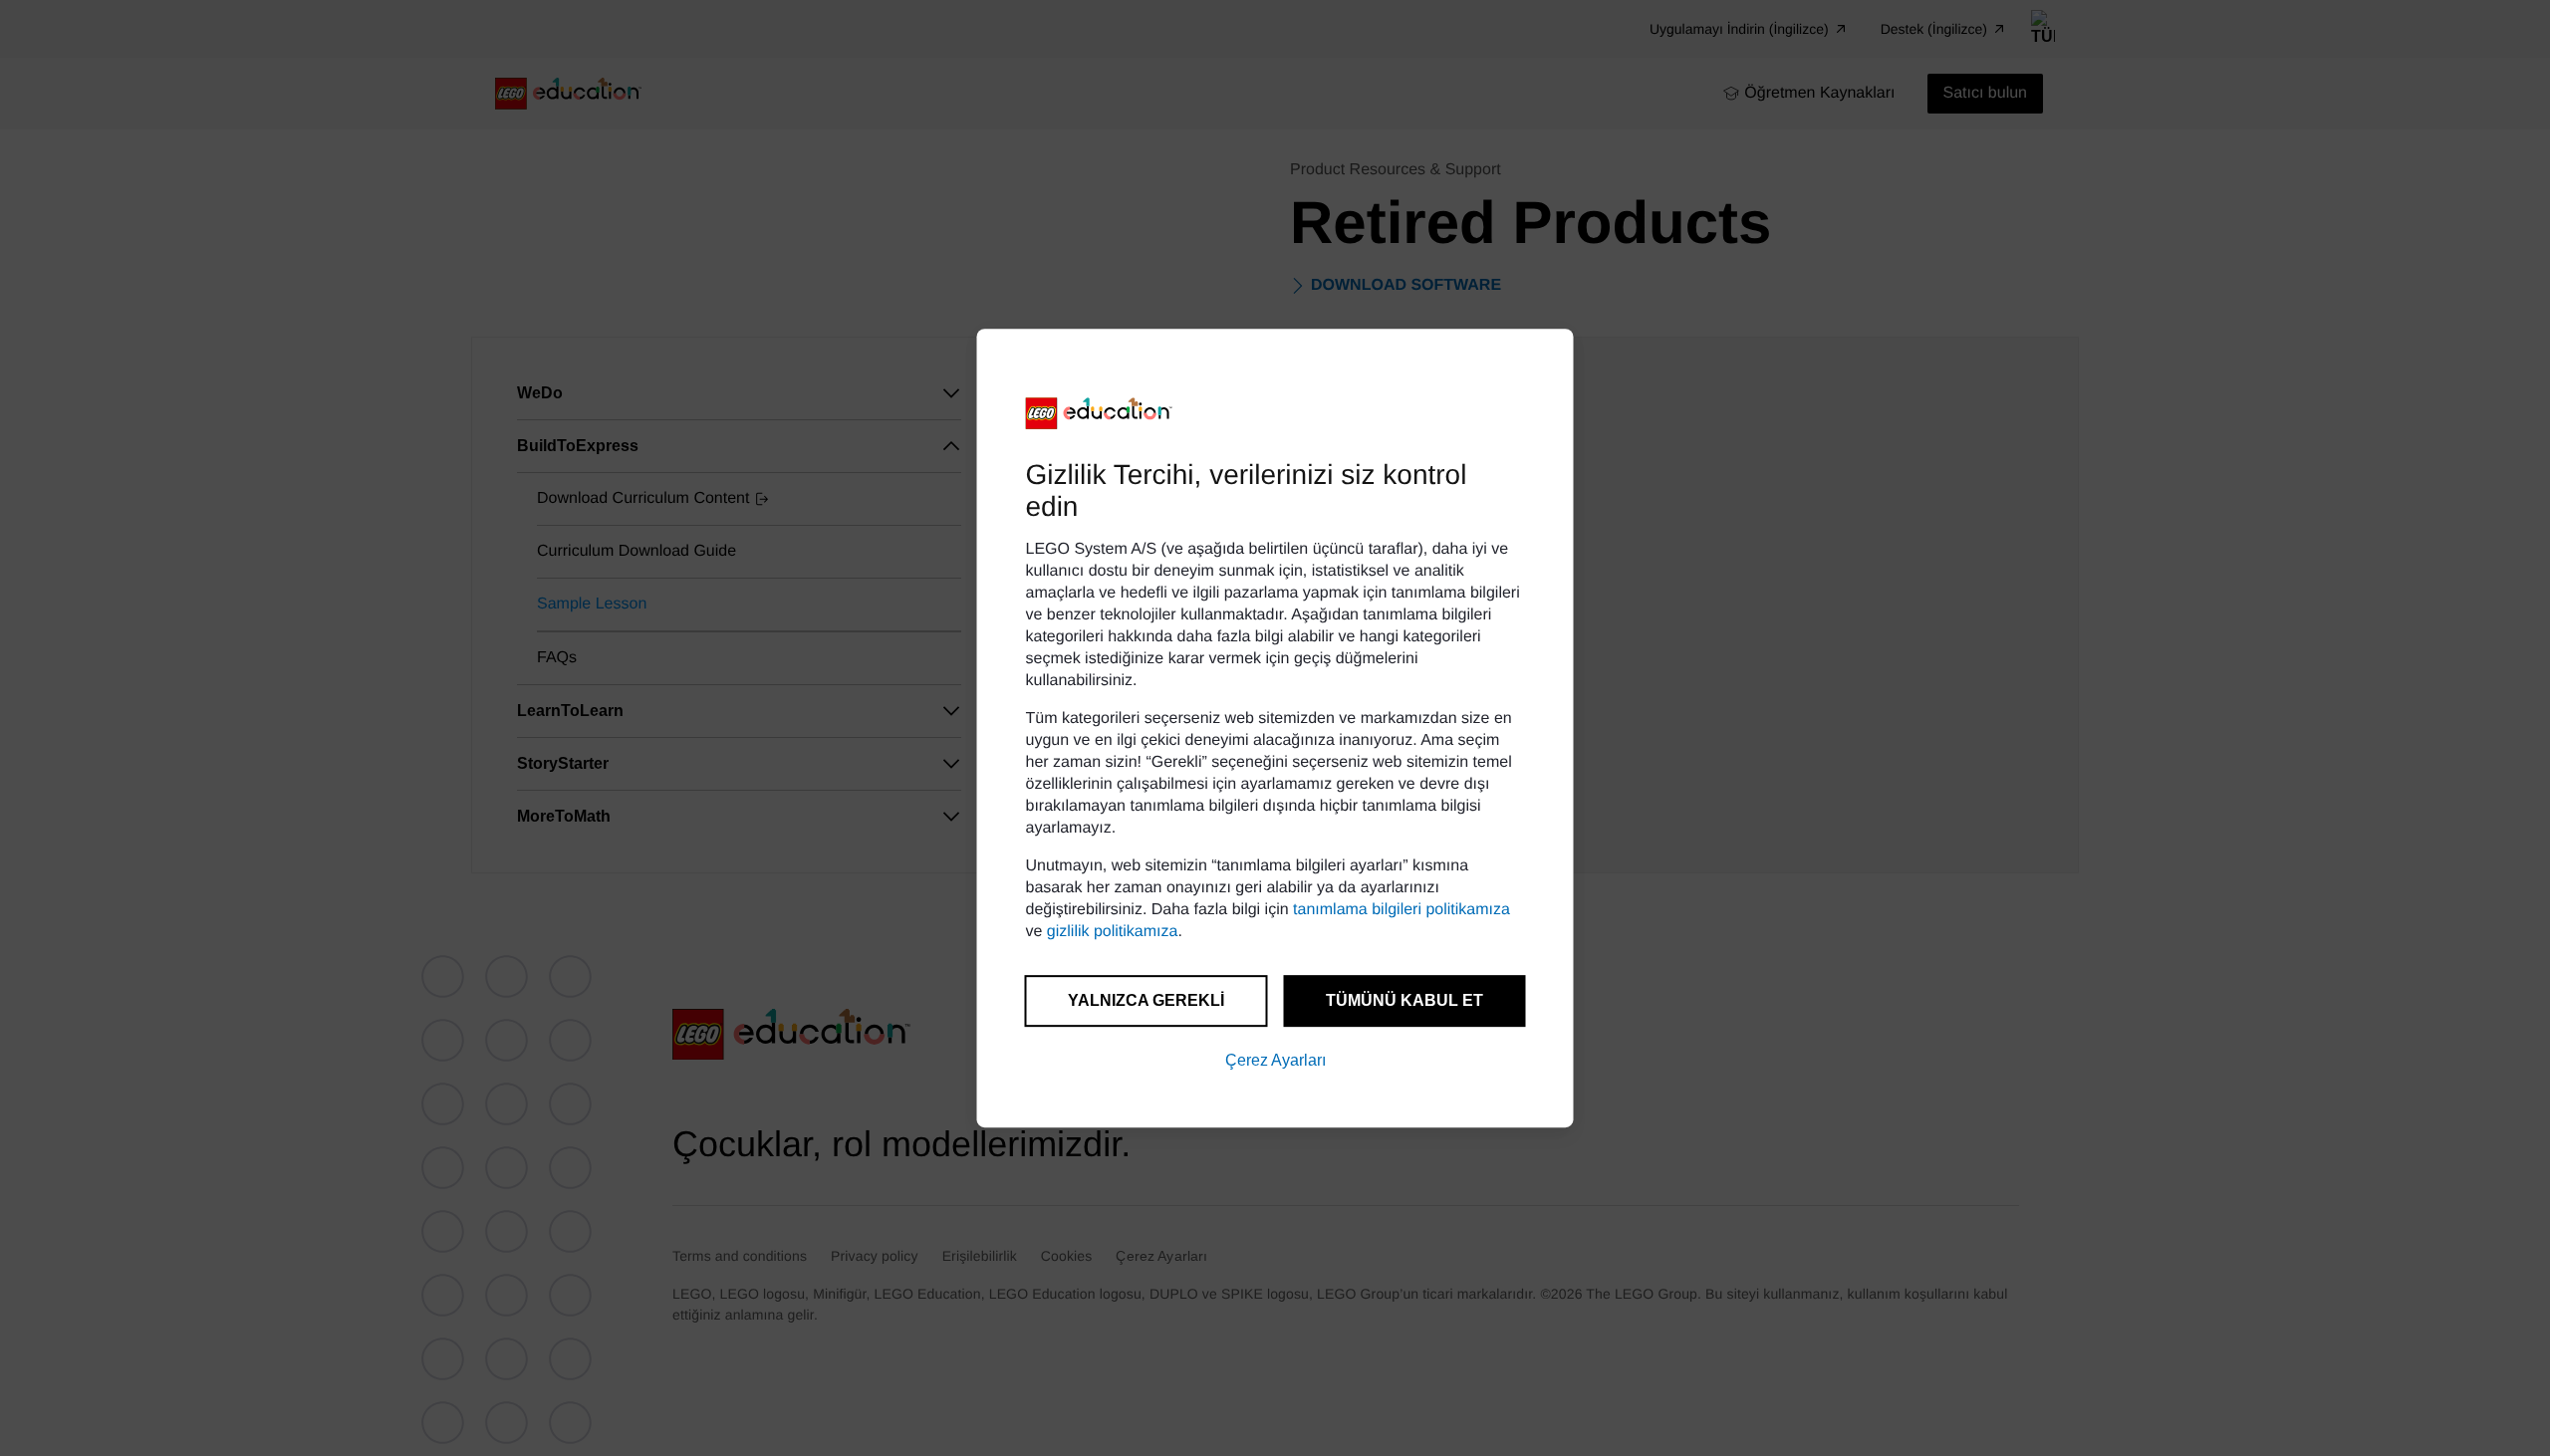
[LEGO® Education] (1100, 413)
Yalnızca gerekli (1146, 1000)
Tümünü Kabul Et (1404, 1000)
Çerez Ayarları (1275, 1060)
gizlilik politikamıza (1113, 932)
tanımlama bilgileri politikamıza (1402, 910)
